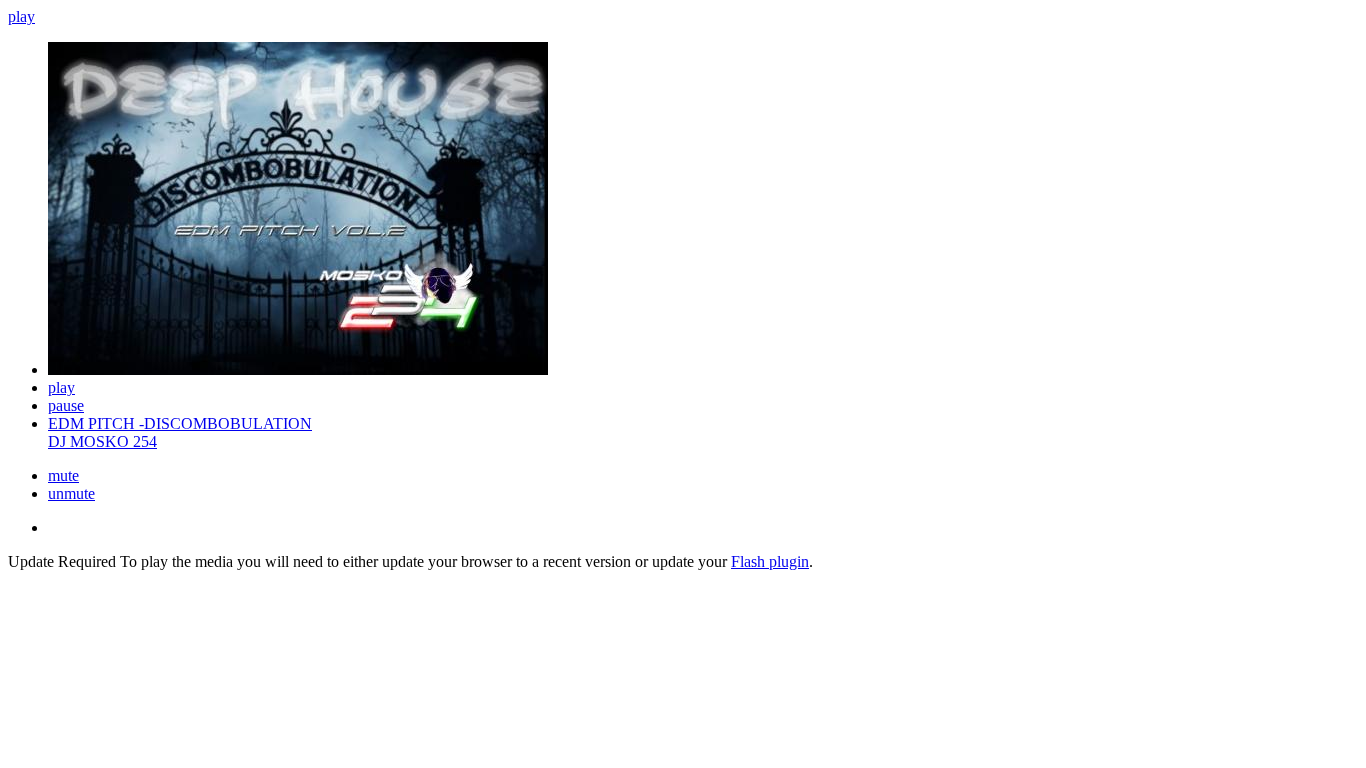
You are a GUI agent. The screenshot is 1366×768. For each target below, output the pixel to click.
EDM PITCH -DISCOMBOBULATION (180, 423)
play (21, 16)
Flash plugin (770, 561)
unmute (71, 493)
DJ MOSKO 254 (102, 441)
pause (66, 405)
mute (63, 475)
